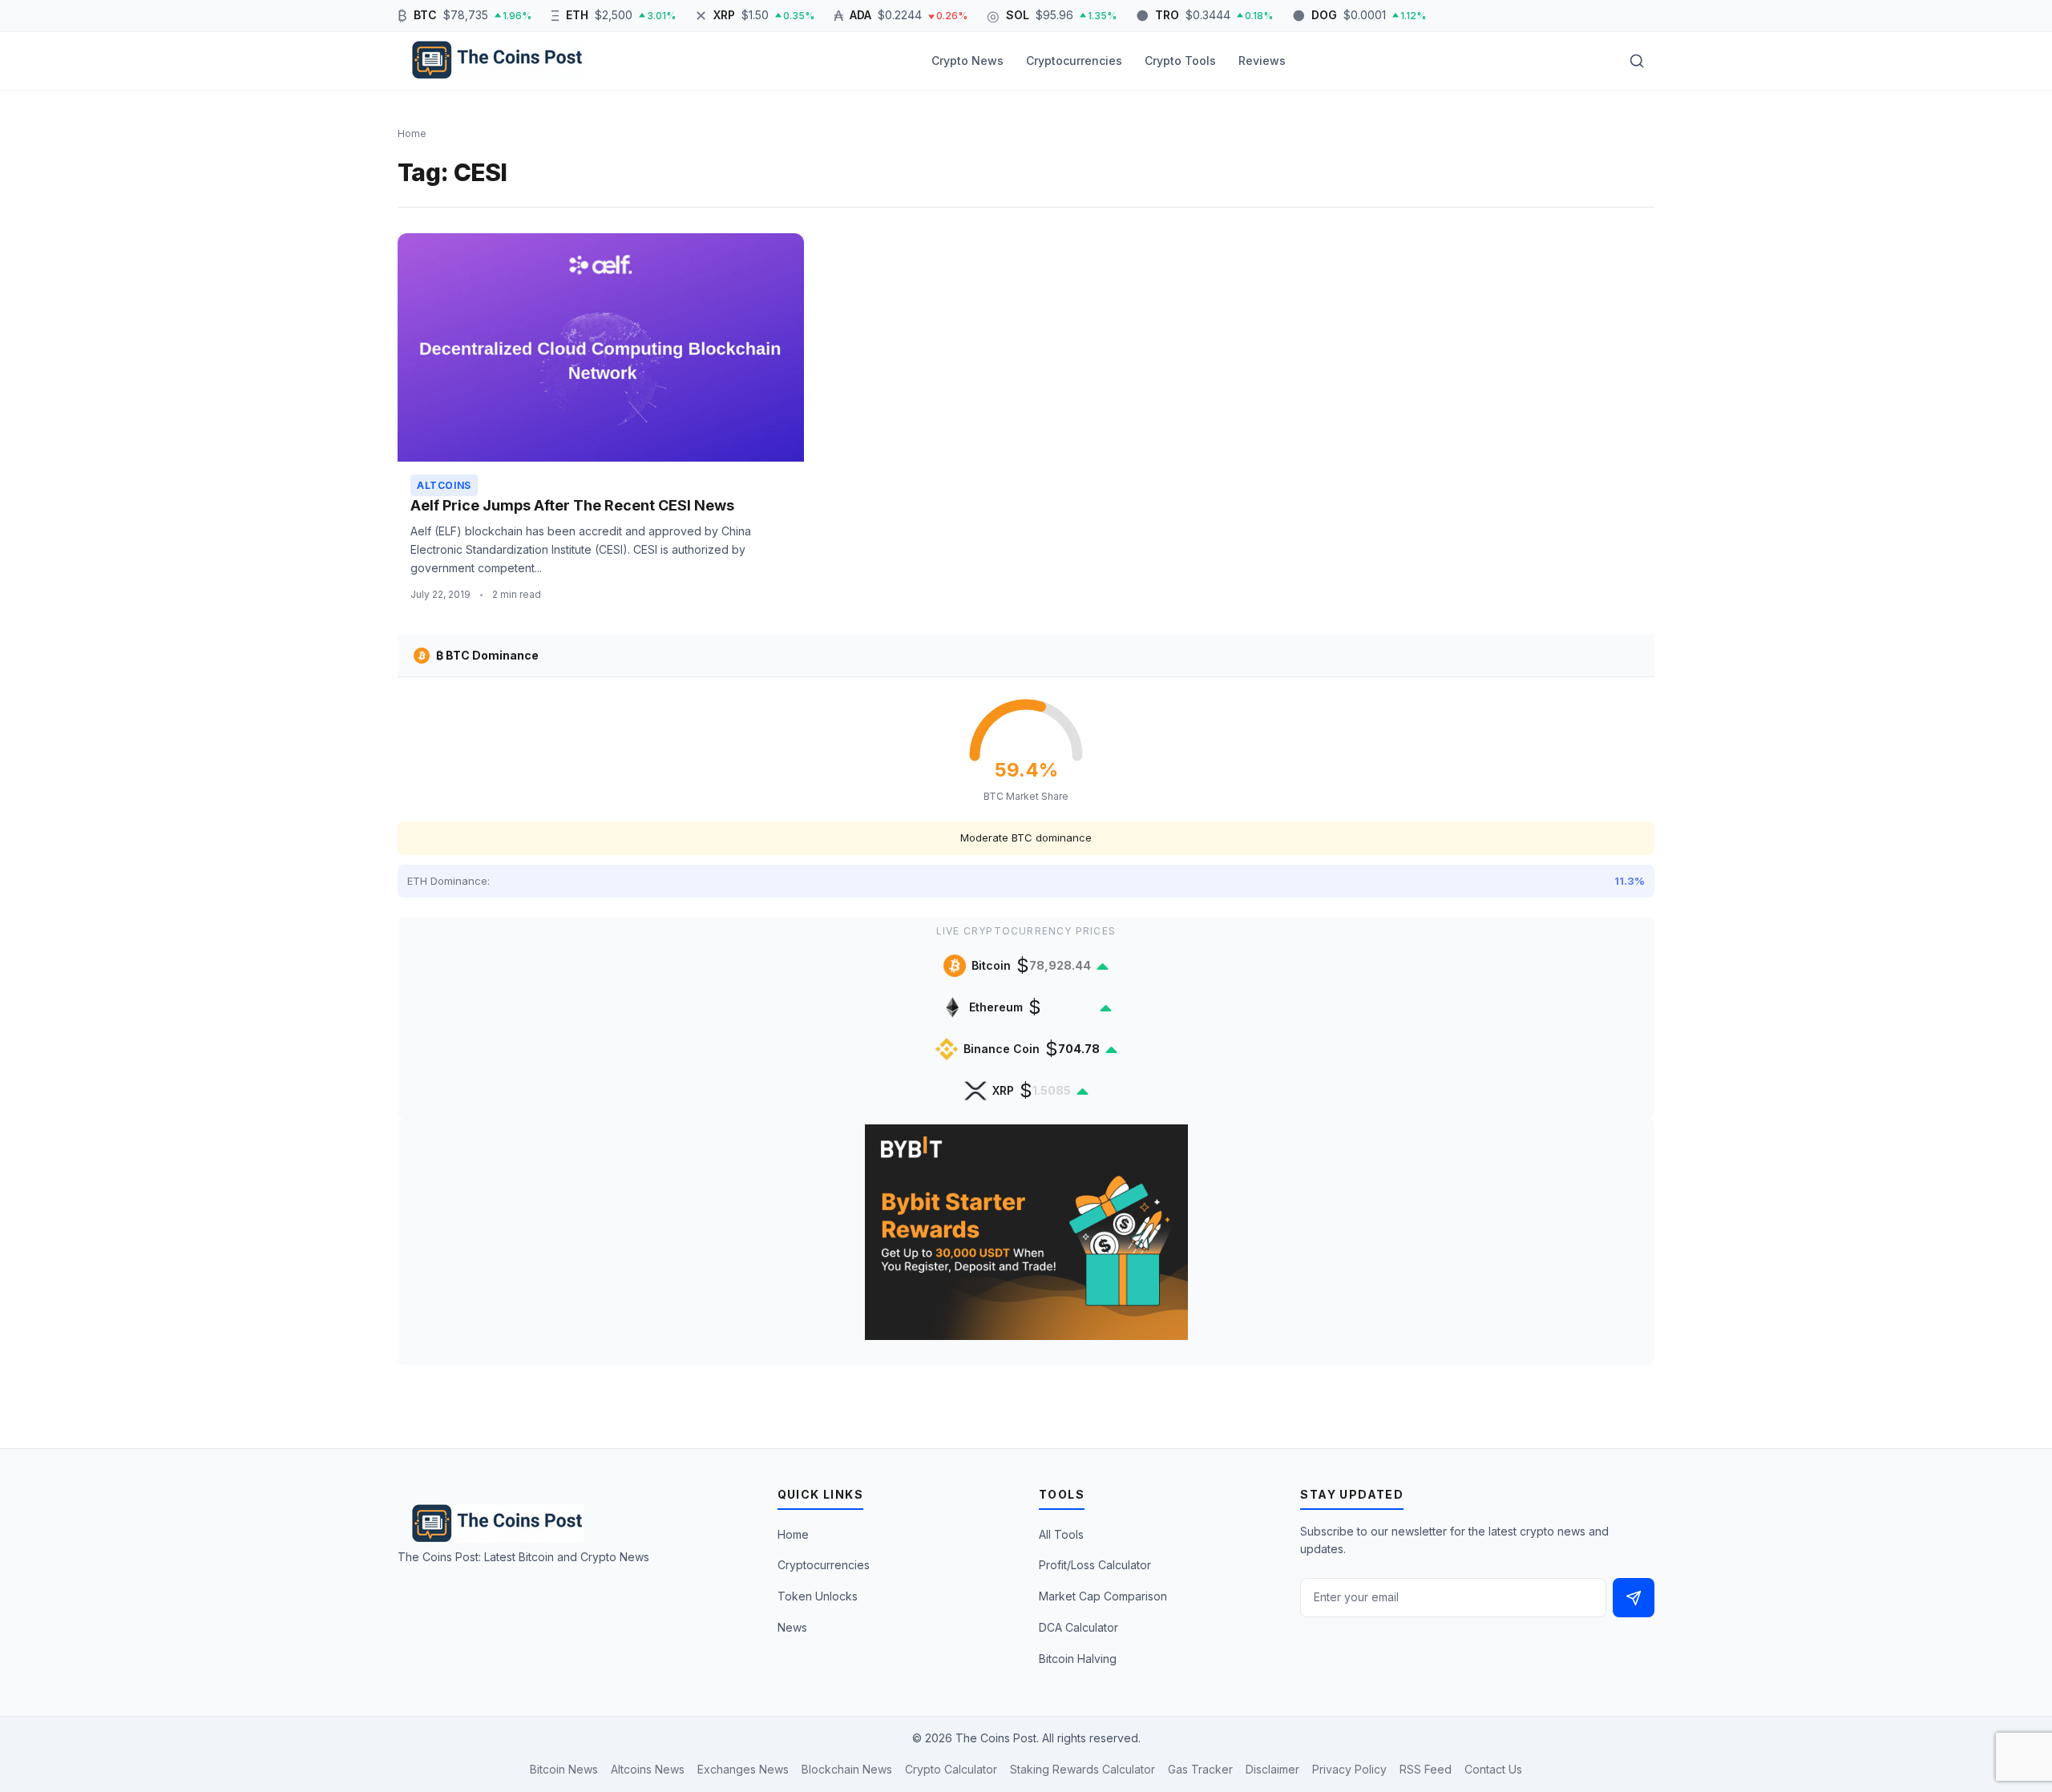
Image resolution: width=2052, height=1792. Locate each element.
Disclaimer (1272, 1769)
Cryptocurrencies (1074, 61)
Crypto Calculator (951, 1769)
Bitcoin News (564, 1769)
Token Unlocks (818, 1596)
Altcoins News (648, 1769)
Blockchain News (847, 1769)
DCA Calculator (1079, 1627)
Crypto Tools (1180, 61)
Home (793, 1534)
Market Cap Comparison (1103, 1596)
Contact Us (1493, 1769)
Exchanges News (743, 1769)
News (792, 1627)
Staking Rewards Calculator (1083, 1769)
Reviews (1262, 61)
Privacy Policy (1349, 1769)
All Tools (1061, 1534)
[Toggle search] (1637, 61)
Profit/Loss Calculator (1095, 1565)
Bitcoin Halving (1078, 1659)
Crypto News (967, 61)
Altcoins (444, 485)
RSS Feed (1426, 1769)
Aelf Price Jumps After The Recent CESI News (572, 505)
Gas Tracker (1200, 1769)
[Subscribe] (1634, 1598)
